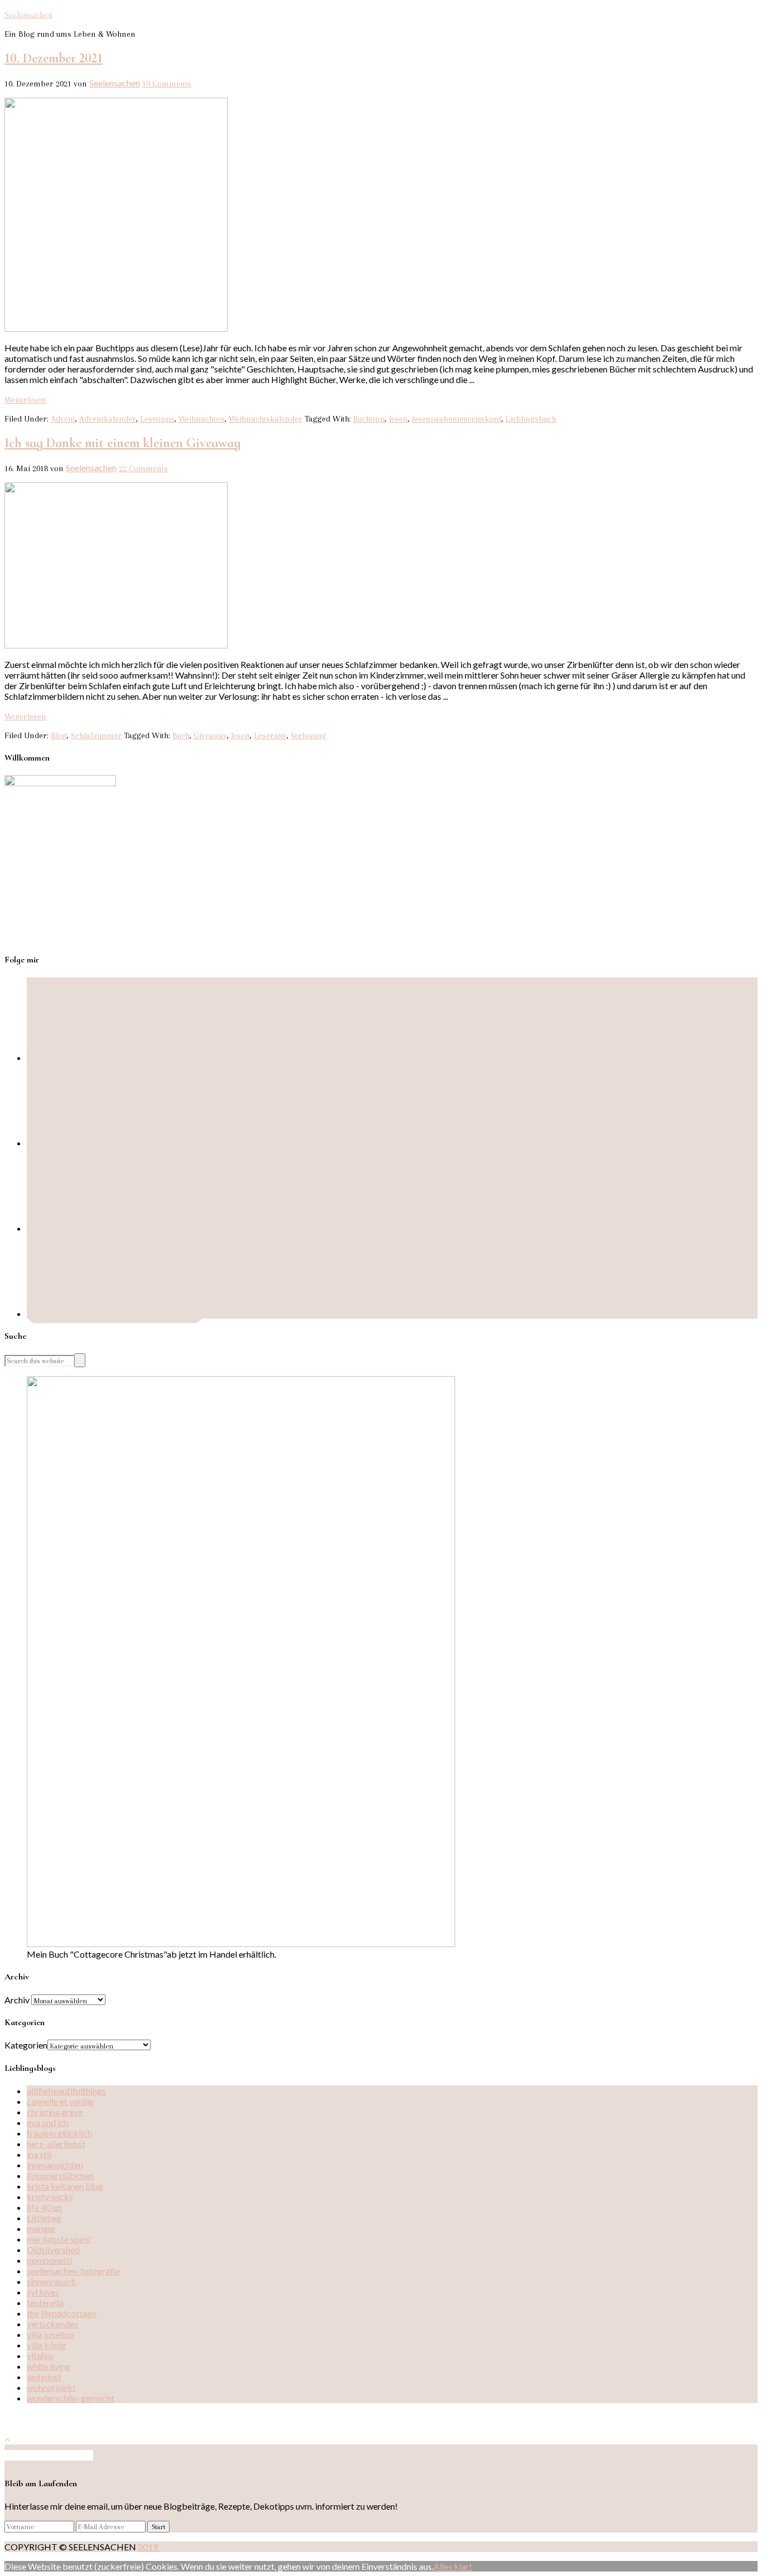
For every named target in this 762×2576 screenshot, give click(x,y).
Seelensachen (28, 14)
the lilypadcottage (62, 2313)
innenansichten (55, 2165)
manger (41, 2228)
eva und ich (48, 2122)
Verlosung (308, 735)
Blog (59, 735)
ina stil (39, 2154)
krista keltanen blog (65, 2186)
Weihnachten (202, 419)
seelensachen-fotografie (73, 2271)
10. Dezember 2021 (54, 58)
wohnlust (44, 2377)
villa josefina (50, 2334)
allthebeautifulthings (66, 2091)
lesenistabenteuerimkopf (457, 419)
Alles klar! (453, 2566)
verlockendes (52, 2324)
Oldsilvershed (53, 2250)
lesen (398, 419)
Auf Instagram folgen (53, 2455)
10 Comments (167, 84)
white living (49, 2366)
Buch (181, 735)
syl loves (43, 2292)
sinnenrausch (51, 2281)
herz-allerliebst (56, 2144)
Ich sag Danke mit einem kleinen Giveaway (123, 443)
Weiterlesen (25, 400)
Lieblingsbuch (531, 419)
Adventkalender (108, 419)
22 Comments (143, 468)
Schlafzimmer (96, 735)
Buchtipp (369, 419)
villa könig (46, 2345)
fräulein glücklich (59, 2133)
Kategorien (26, 2045)
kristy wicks (50, 2197)
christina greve (55, 2112)
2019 (149, 2547)
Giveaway (210, 735)
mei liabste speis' (59, 2239)
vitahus (40, 2355)
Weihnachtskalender (266, 419)
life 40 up (44, 2207)
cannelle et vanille (60, 2101)
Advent (63, 419)
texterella (45, 2303)
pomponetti (49, 2260)
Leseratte (270, 735)
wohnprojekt (51, 2387)
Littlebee (44, 2218)
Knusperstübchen (60, 2175)
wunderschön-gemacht (71, 2398)
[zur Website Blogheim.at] (37, 2420)
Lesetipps (157, 419)
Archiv (17, 2000)
